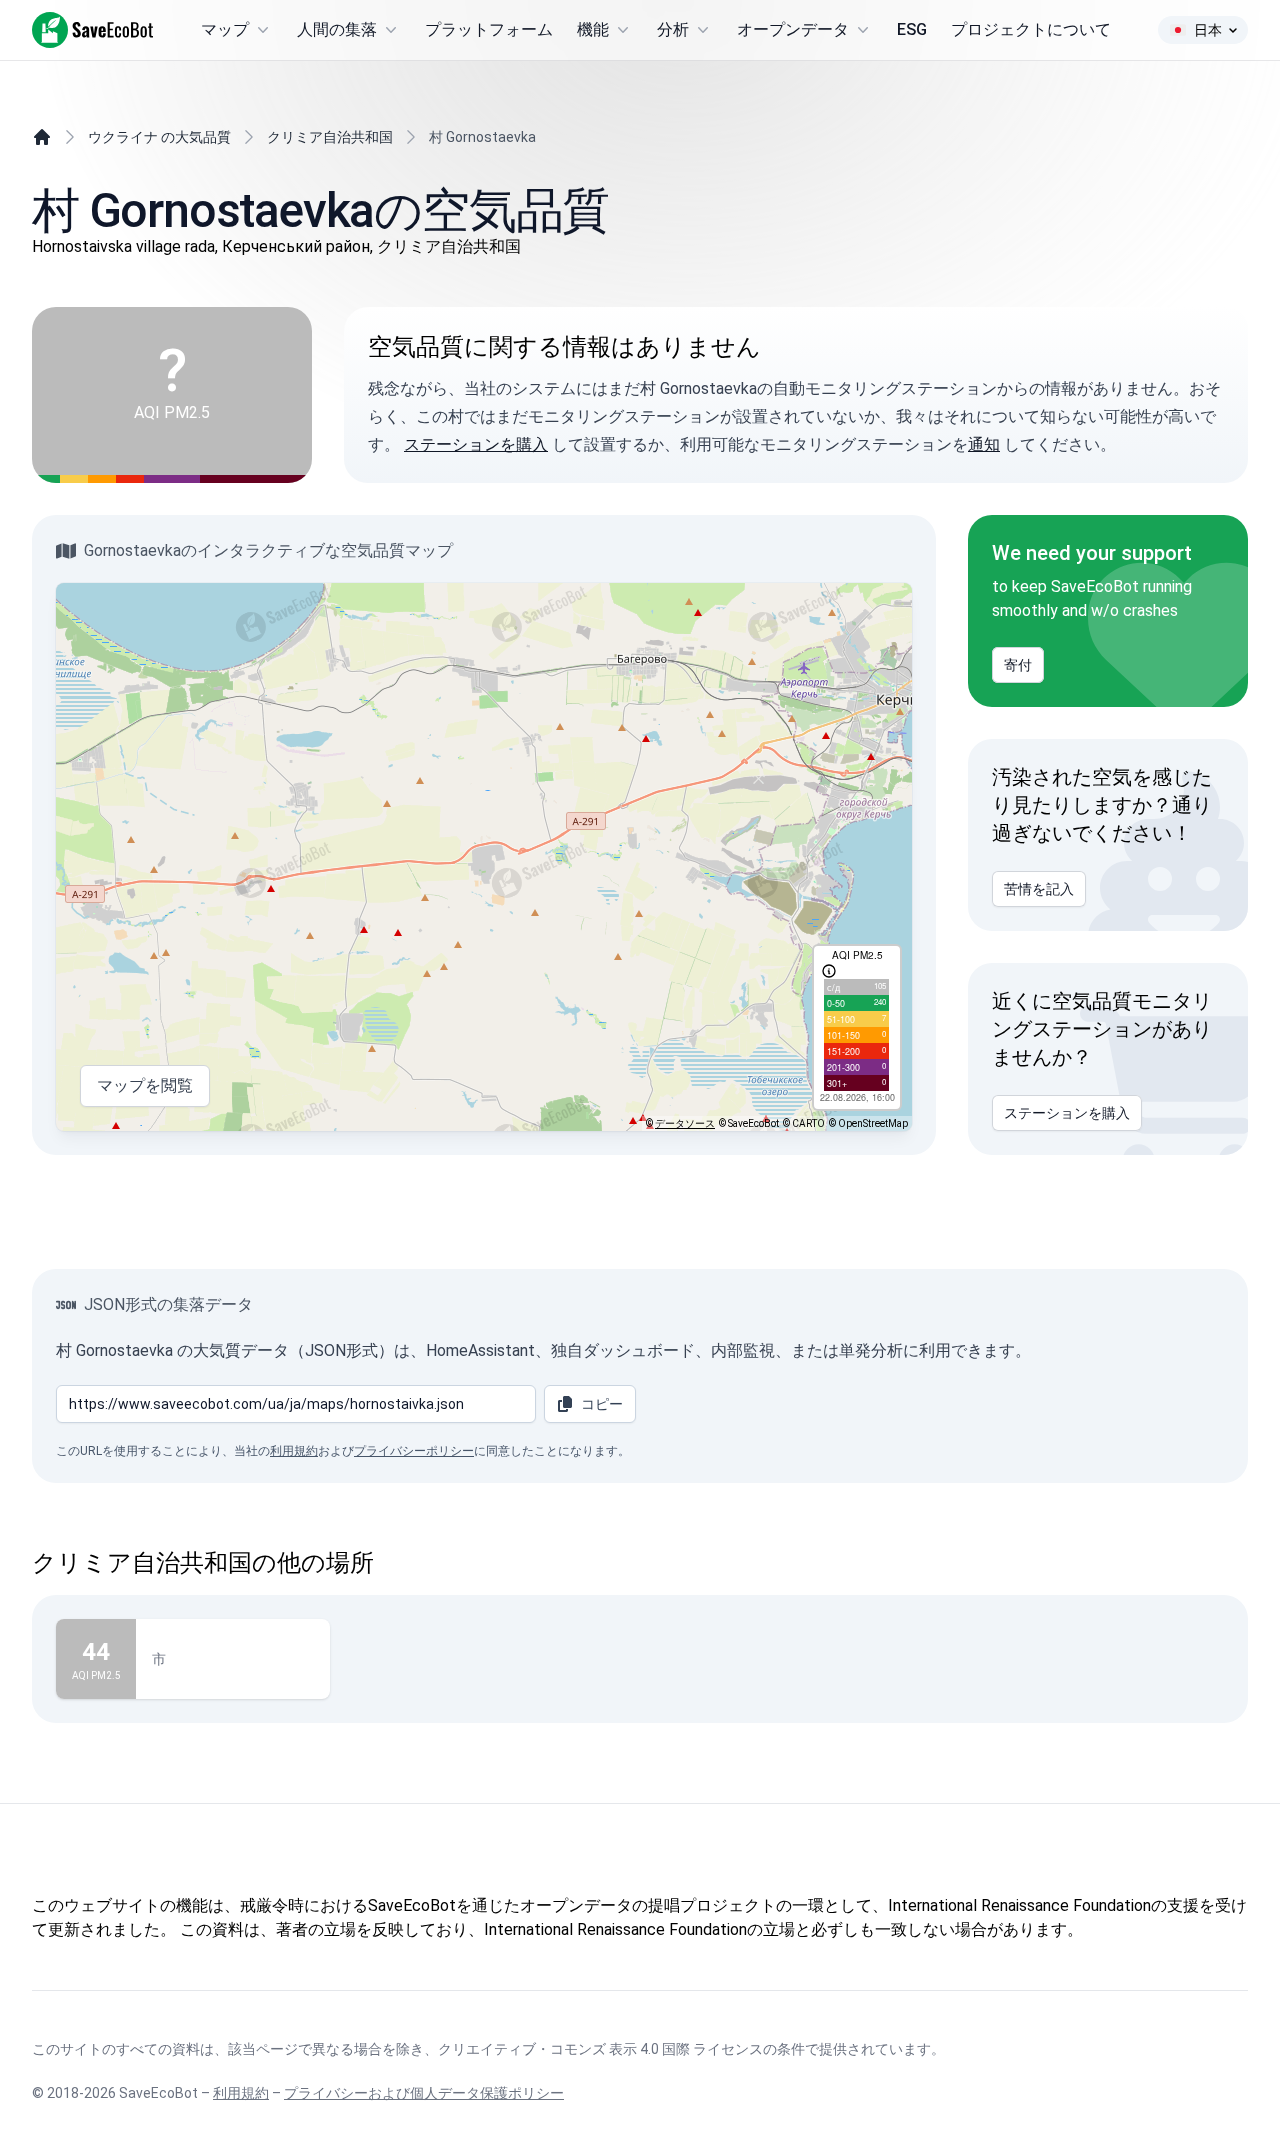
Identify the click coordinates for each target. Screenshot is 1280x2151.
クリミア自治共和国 (330, 137)
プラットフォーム (489, 29)
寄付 (1018, 665)
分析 (673, 29)
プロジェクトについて (1031, 29)
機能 (593, 29)
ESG (912, 29)
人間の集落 (337, 29)
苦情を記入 (1039, 889)
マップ (225, 29)
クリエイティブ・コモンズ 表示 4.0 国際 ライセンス (600, 2049)
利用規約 (294, 1451)
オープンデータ (793, 29)
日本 (1208, 30)
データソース (685, 1123)
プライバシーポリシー (414, 1451)
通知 (984, 444)
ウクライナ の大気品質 (159, 137)
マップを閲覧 (145, 1085)
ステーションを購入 (476, 444)
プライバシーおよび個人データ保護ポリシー (424, 2093)
